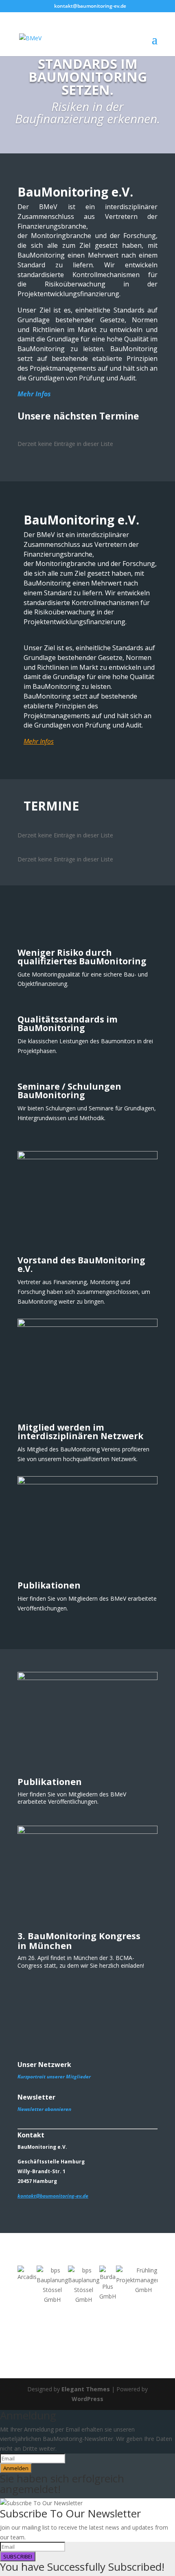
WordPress (87, 2399)
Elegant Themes (86, 2389)
